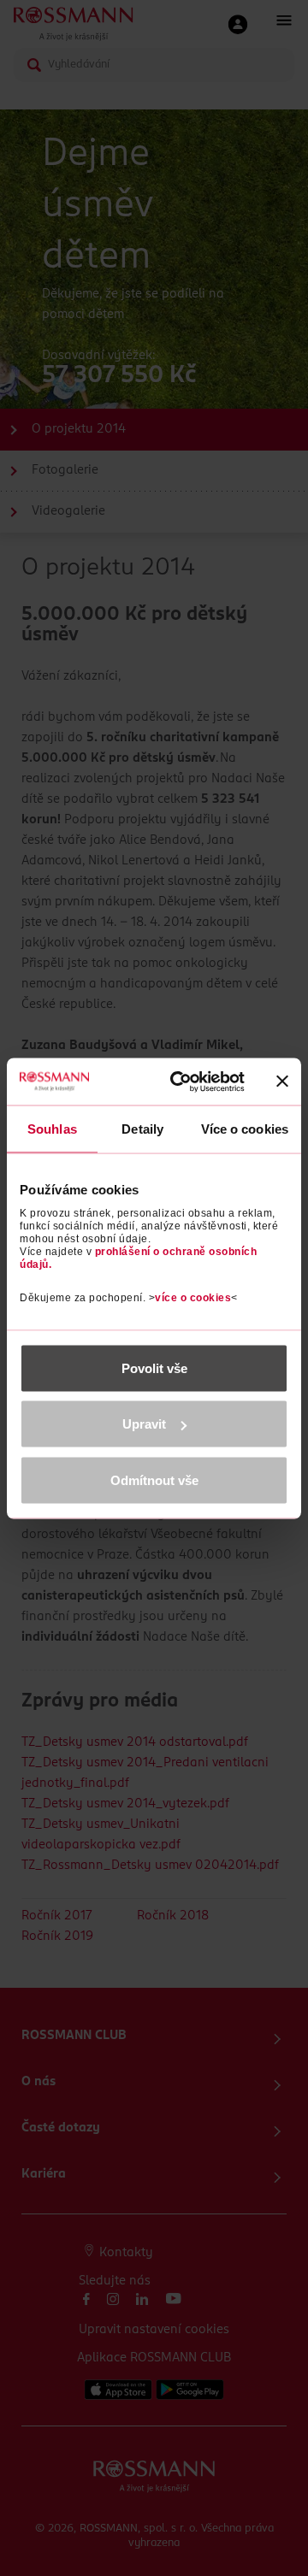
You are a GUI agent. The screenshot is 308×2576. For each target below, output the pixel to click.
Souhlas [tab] (52, 1129)
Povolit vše (154, 1368)
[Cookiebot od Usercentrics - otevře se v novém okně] (181, 1082)
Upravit (144, 1424)
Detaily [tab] (142, 1129)
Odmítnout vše (154, 1480)
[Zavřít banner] (282, 1082)
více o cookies (193, 1297)
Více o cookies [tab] (245, 1129)
